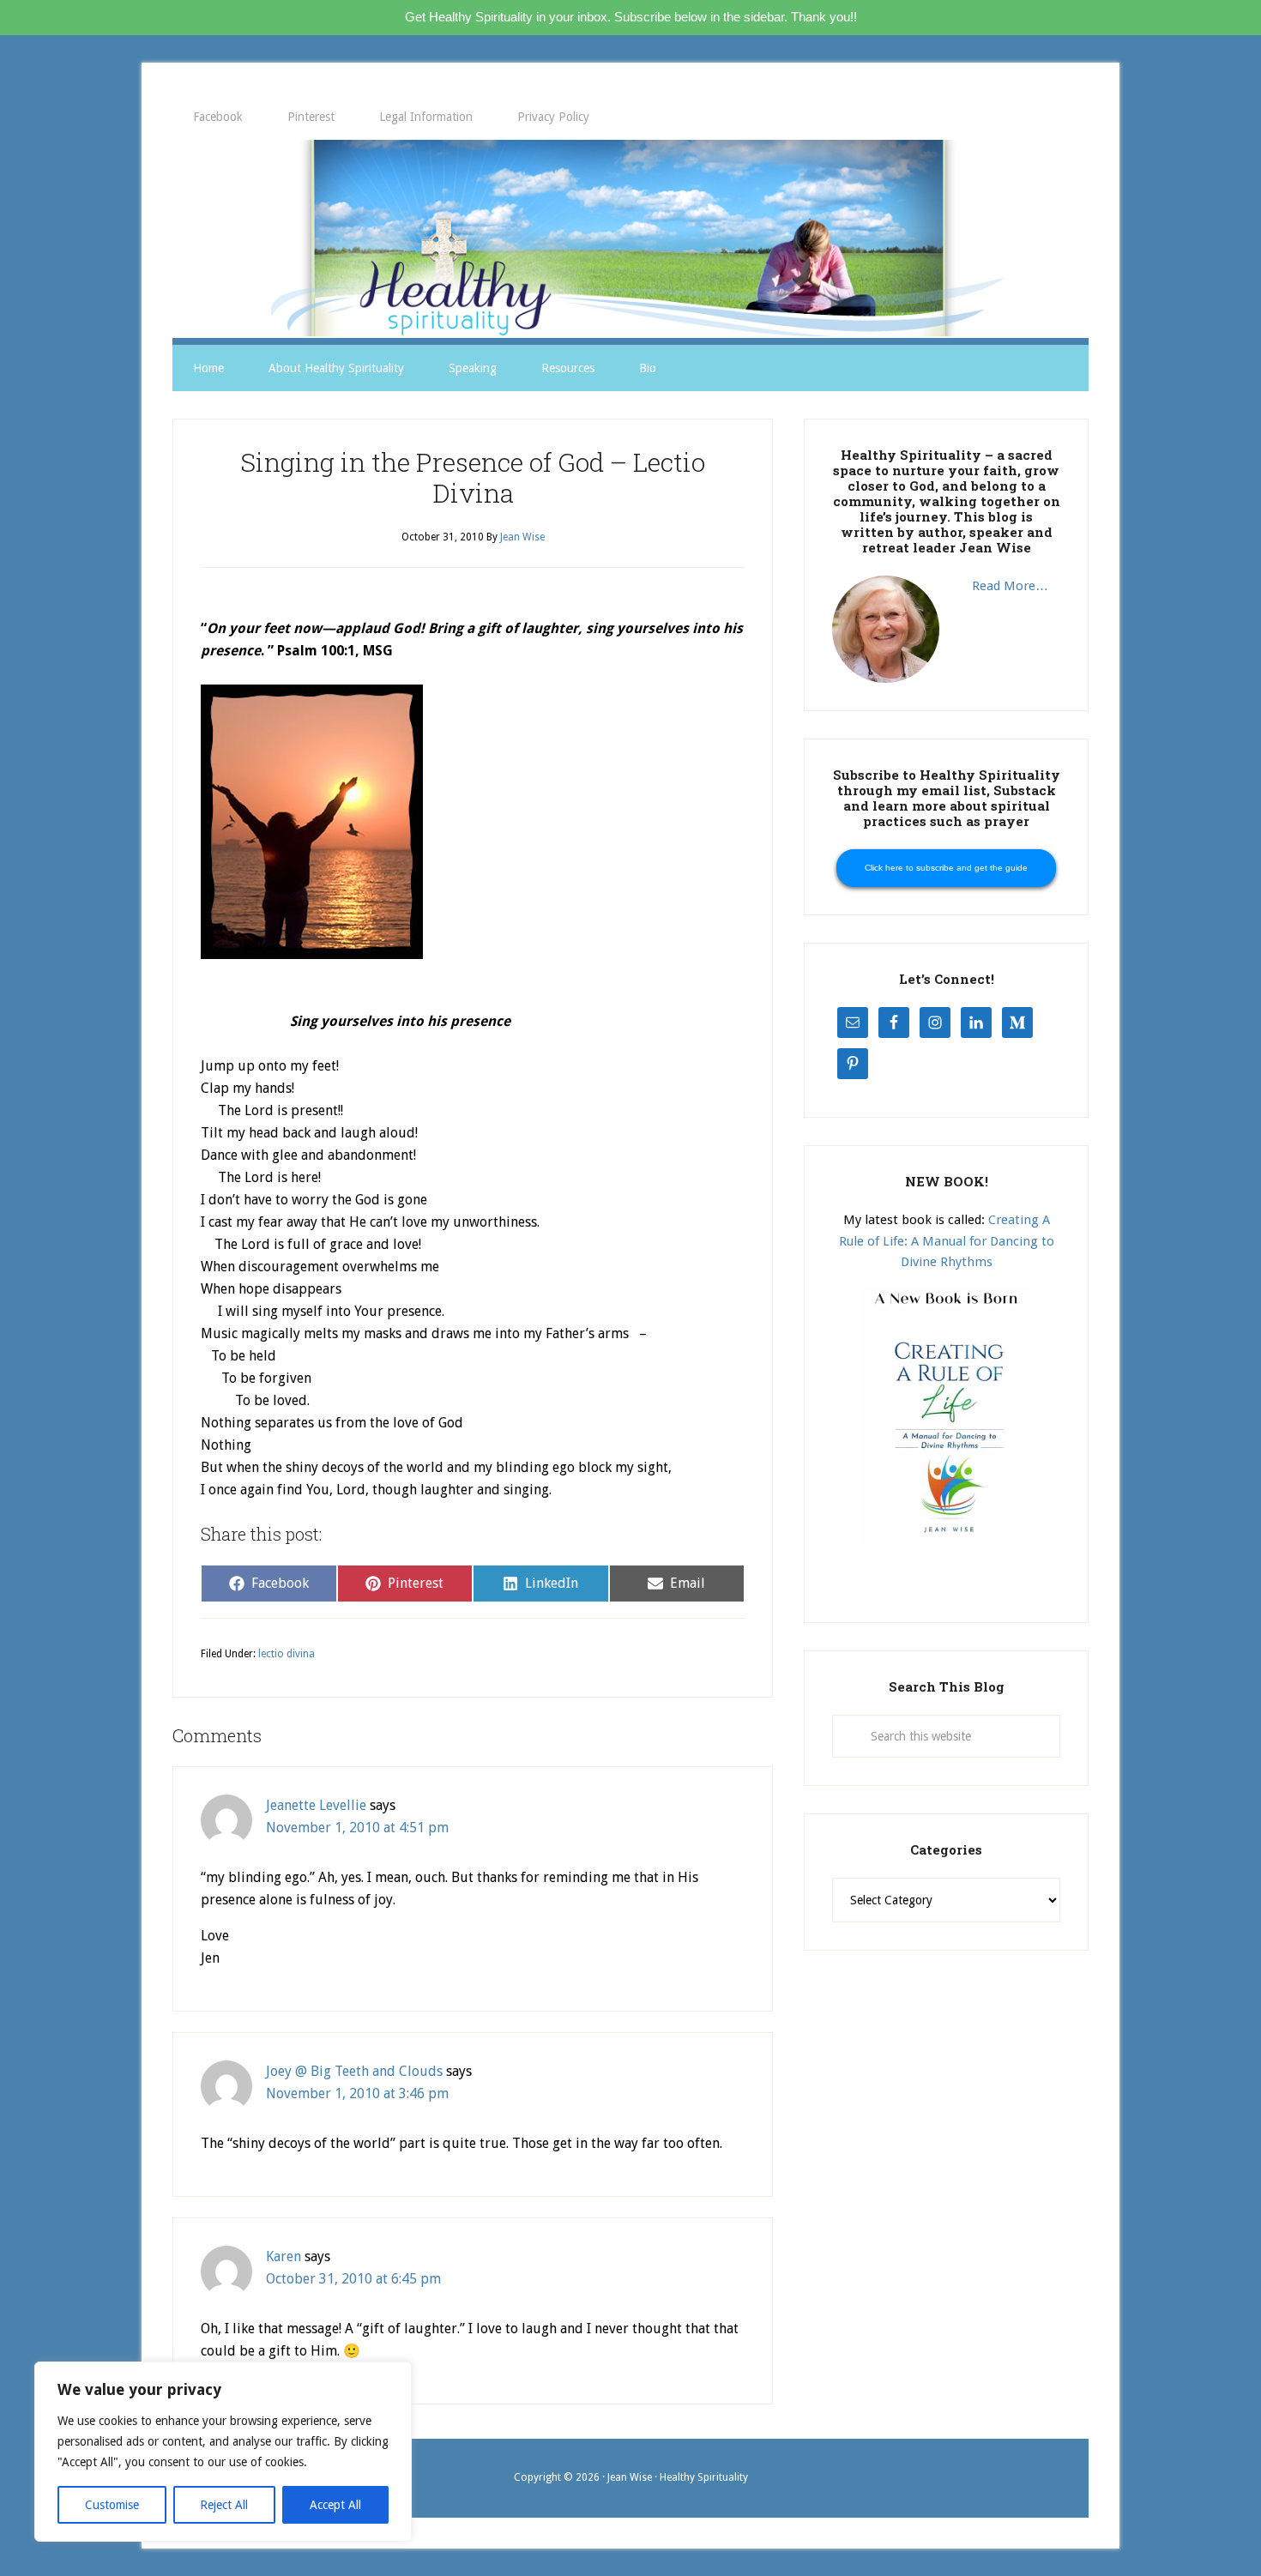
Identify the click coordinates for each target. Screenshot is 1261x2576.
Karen (284, 2256)
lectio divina (287, 1654)
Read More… (1010, 586)
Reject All (224, 2505)
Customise (112, 2505)
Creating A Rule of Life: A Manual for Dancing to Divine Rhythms (947, 1241)
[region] (223, 2452)
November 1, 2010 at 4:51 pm (357, 1828)
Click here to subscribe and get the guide (946, 868)
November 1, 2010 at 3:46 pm (357, 2093)
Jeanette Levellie (316, 1805)
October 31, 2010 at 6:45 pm (353, 2279)
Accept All (335, 2505)
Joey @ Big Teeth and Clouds (354, 2071)
